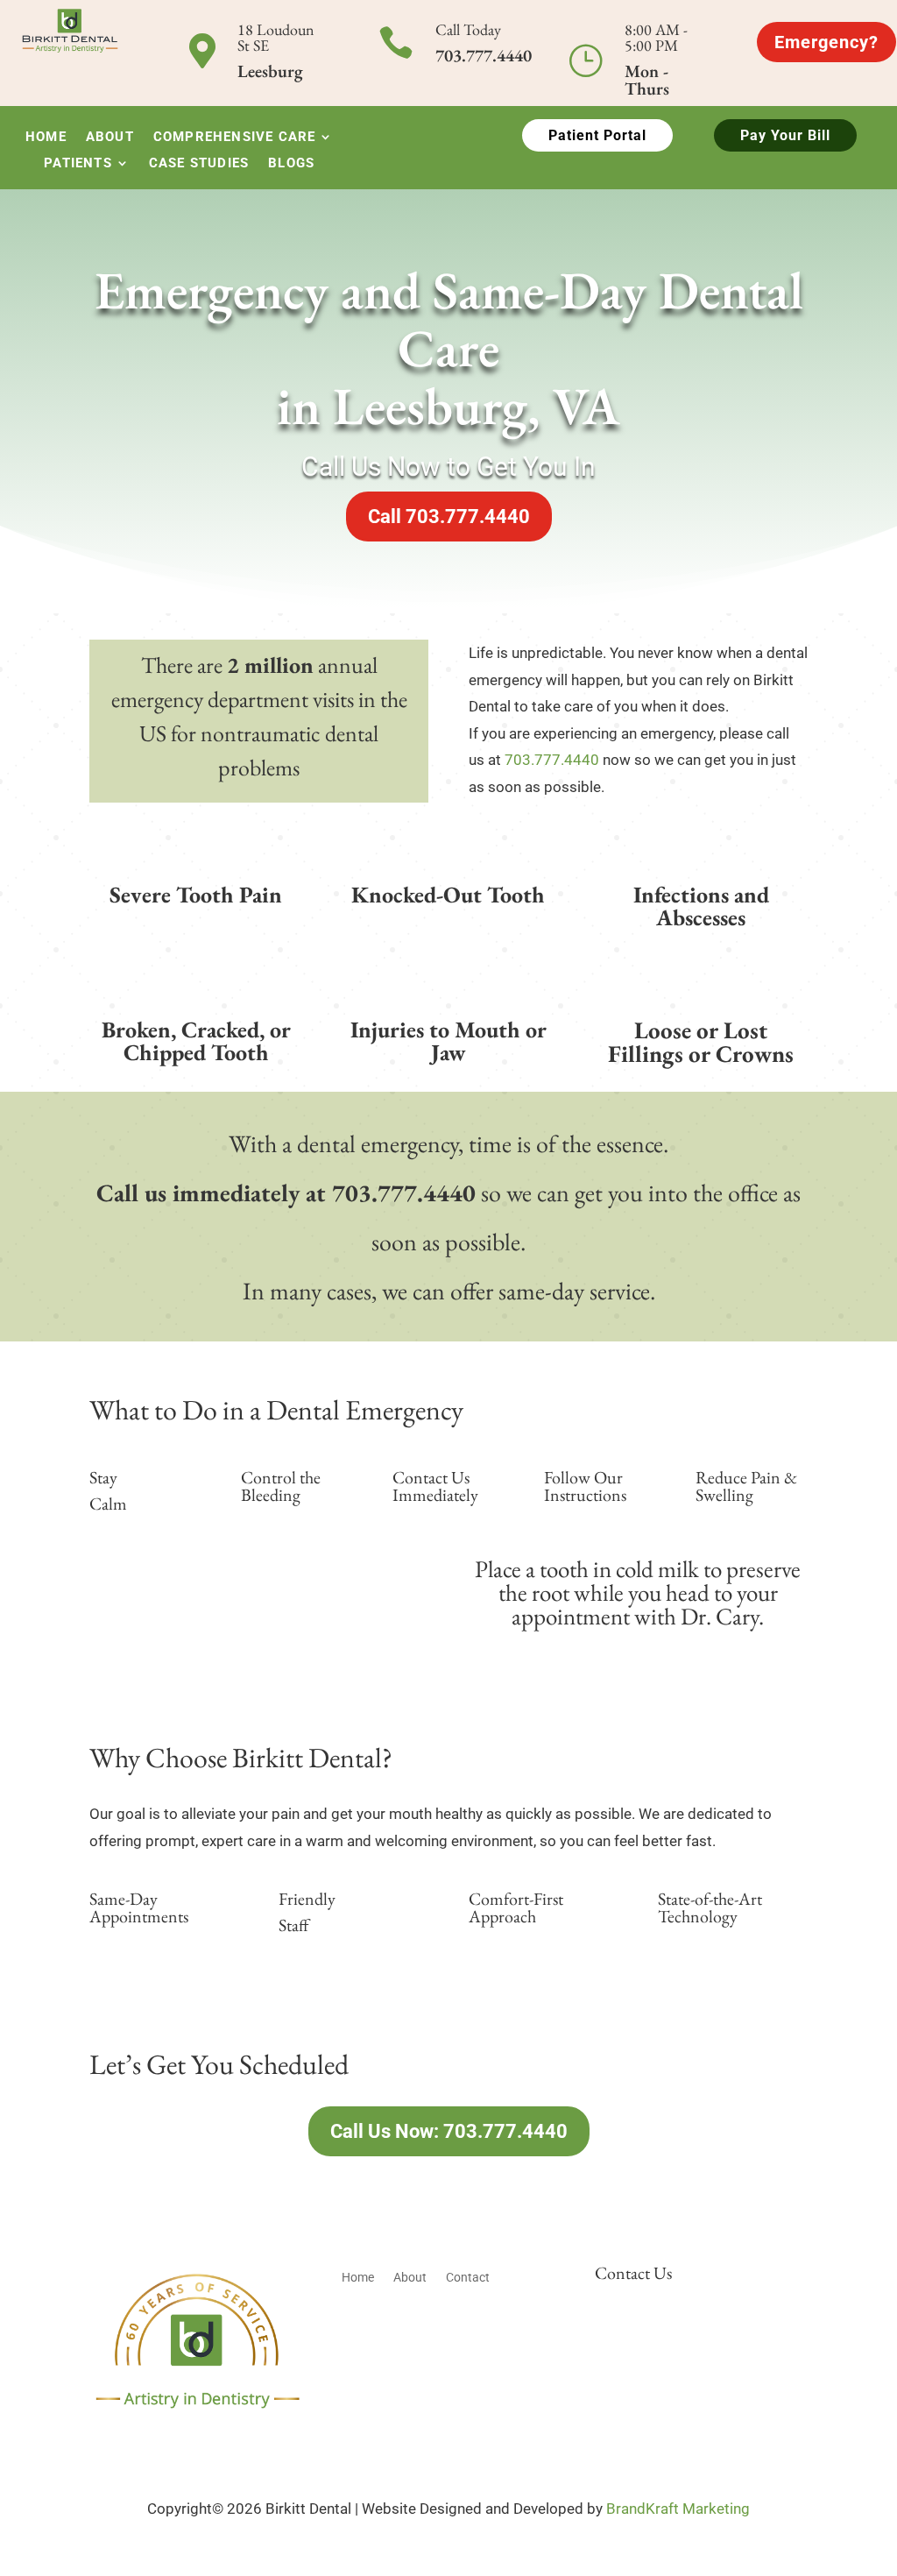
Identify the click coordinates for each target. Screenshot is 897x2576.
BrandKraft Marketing (678, 2509)
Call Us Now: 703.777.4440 (449, 2131)
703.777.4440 (552, 760)
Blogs (291, 164)
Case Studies (199, 164)
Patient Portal (597, 135)
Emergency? (826, 42)
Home (46, 138)
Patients (78, 164)
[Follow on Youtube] (231, 2436)
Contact (468, 2278)
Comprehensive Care (235, 138)
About (110, 138)
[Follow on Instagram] (196, 2436)
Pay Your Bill (785, 135)
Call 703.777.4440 (449, 517)
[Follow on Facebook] (161, 2436)
